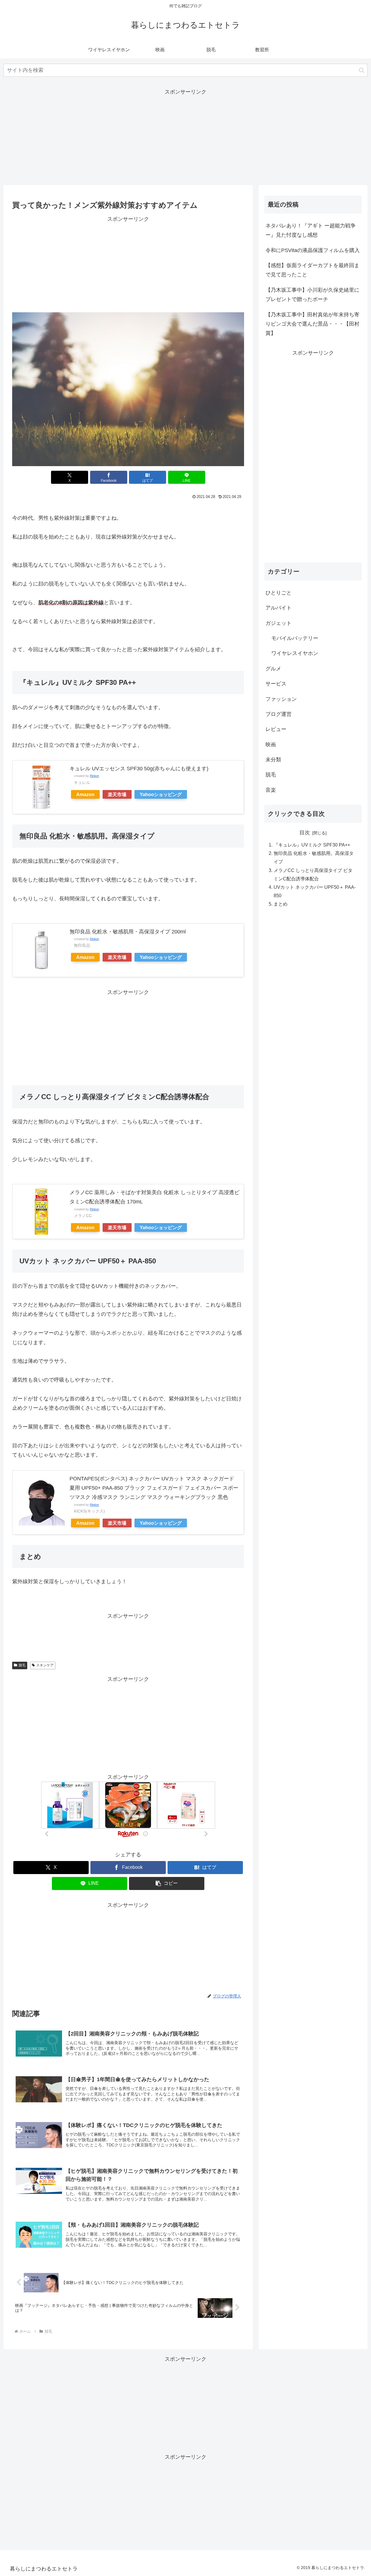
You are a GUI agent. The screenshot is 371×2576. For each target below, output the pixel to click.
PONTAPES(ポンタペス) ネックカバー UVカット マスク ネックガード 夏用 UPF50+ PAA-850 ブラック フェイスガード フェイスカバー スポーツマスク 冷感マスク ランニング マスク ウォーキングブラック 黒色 (154, 1488)
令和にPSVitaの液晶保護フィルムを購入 (313, 250)
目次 (305, 833)
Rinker (94, 776)
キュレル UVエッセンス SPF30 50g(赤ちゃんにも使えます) (139, 769)
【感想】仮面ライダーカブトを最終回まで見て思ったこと (312, 270)
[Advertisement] (185, 137)
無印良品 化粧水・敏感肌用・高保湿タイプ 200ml (128, 932)
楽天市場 (117, 794)
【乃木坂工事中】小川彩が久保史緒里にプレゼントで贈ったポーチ (312, 295)
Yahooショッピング (161, 794)
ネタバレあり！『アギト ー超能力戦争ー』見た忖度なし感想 (311, 230)
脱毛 (22, 1665)
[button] (362, 70)
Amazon (85, 794)
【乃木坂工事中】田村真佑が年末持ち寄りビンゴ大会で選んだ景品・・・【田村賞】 (312, 324)
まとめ (281, 904)
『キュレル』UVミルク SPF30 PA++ (312, 845)
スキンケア (45, 1665)
